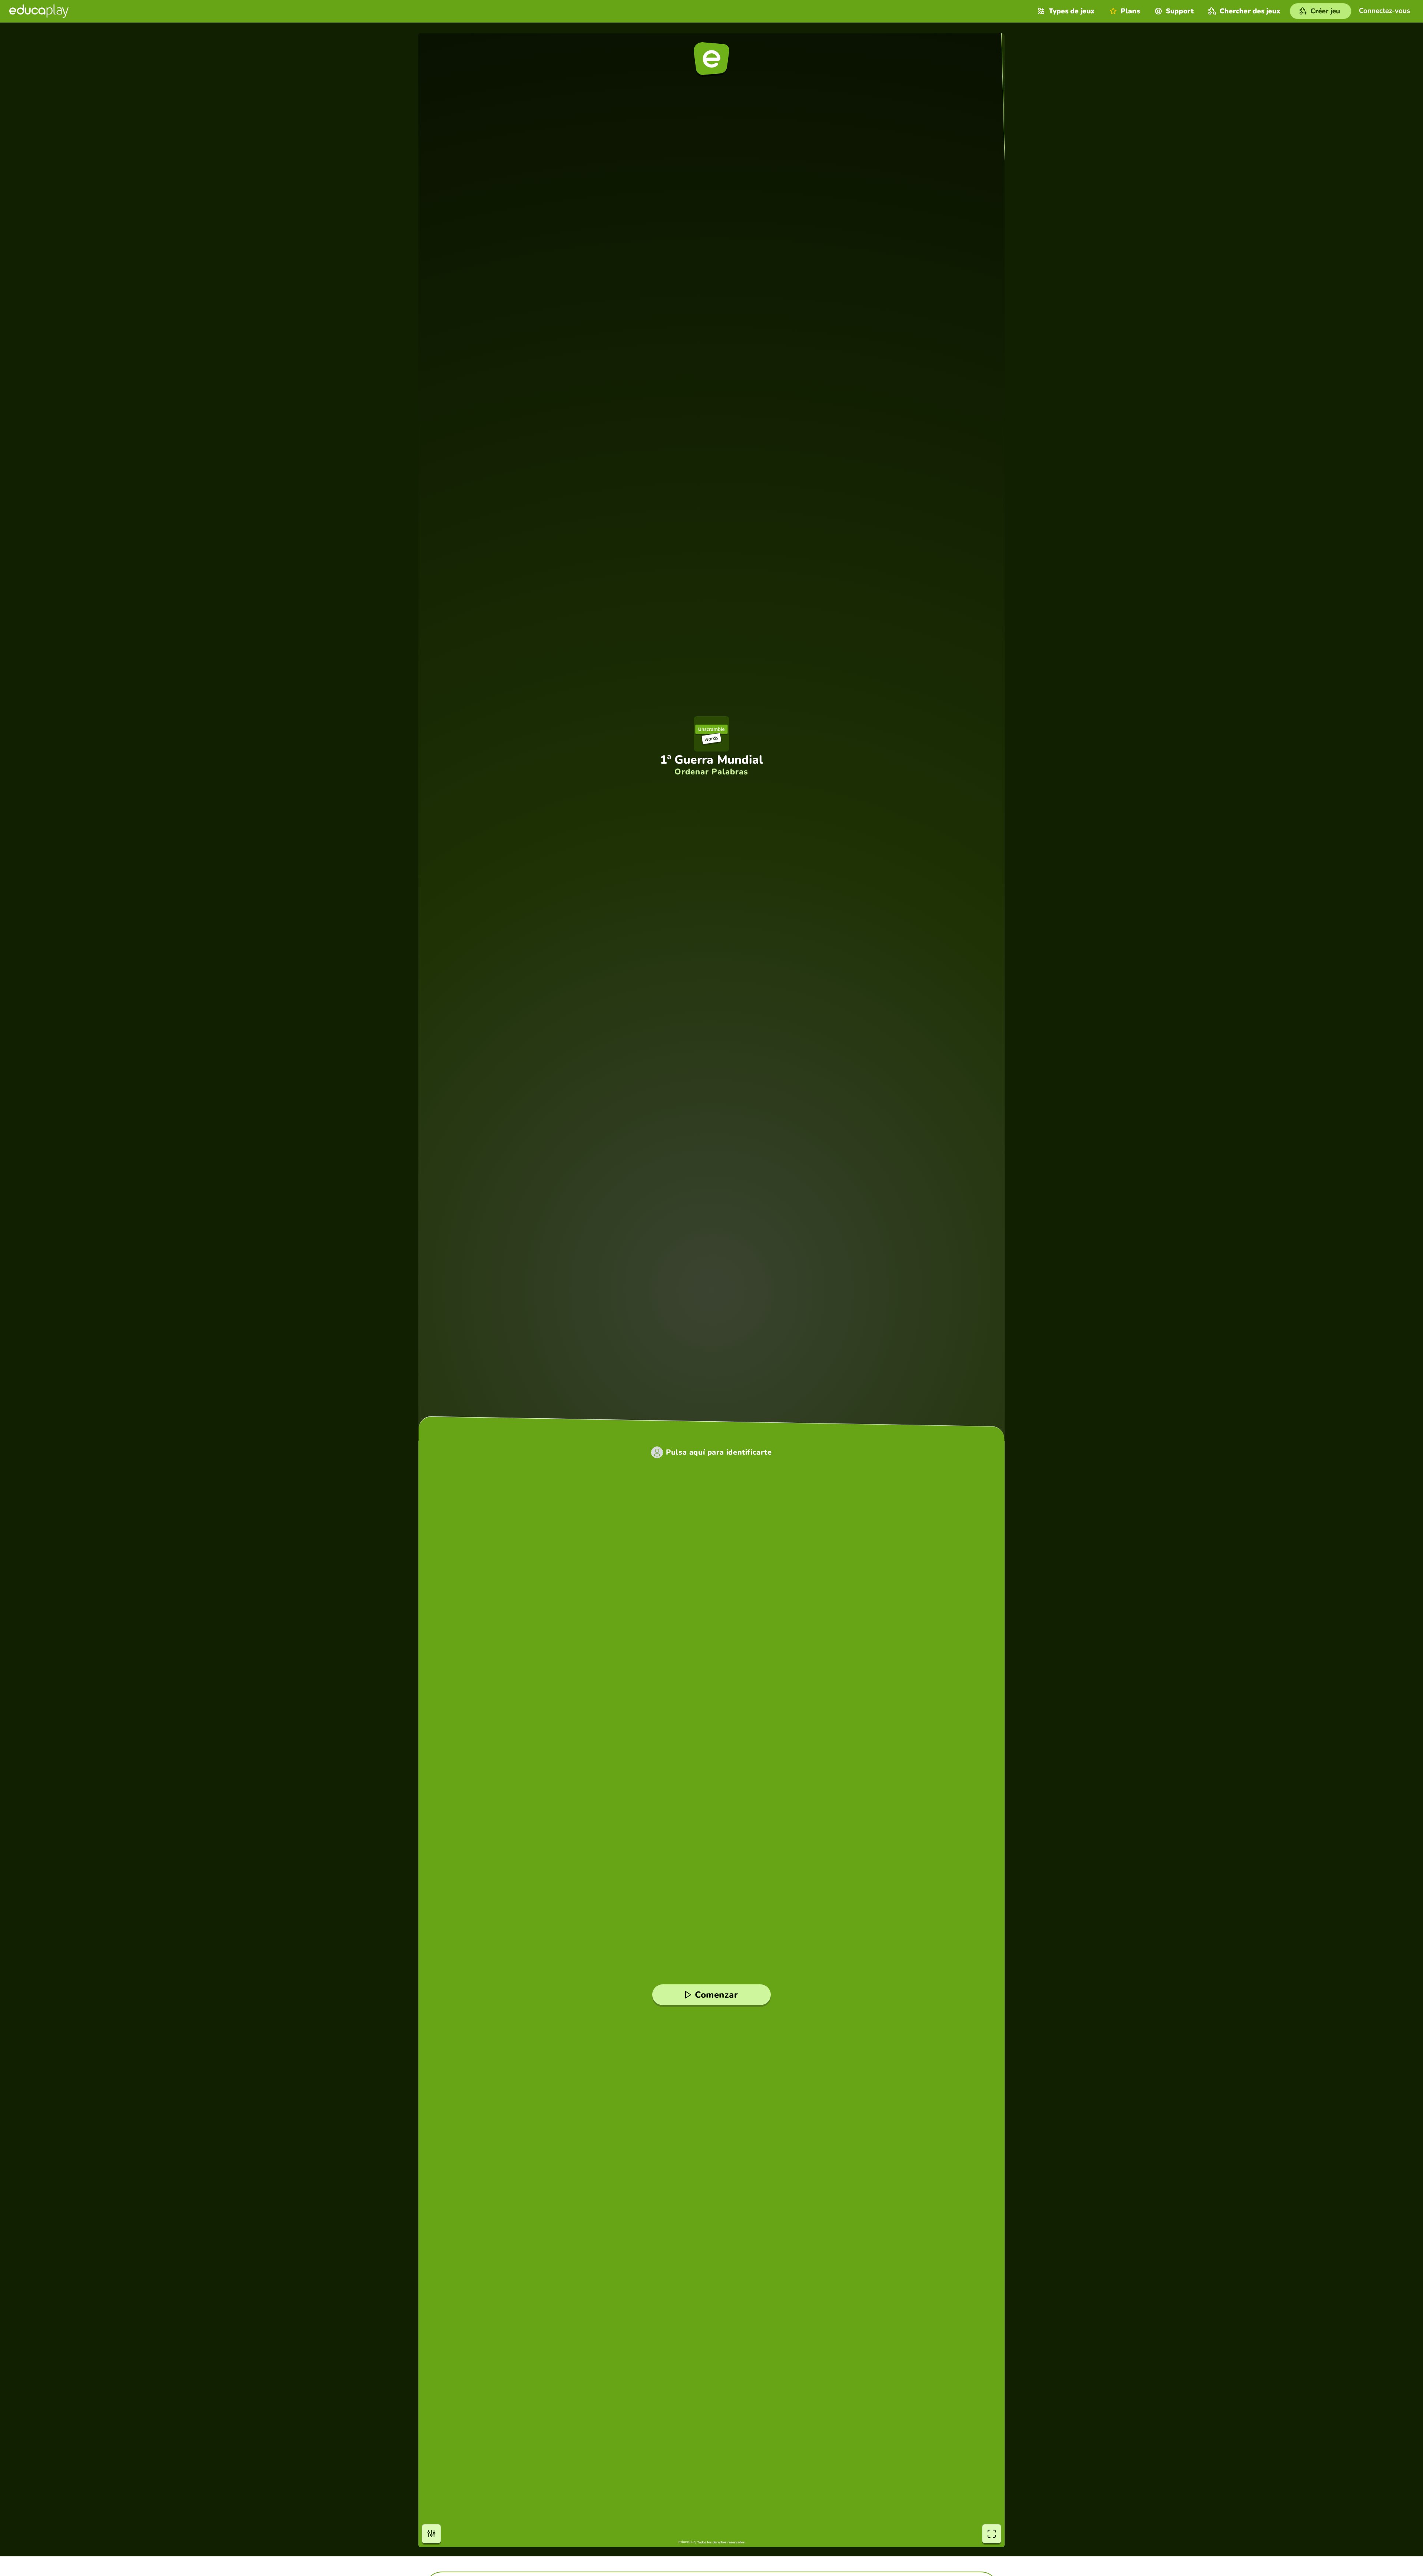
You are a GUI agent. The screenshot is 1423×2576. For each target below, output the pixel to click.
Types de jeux (1072, 11)
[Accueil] (39, 11)
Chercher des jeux (1250, 11)
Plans (1130, 11)
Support (1180, 11)
